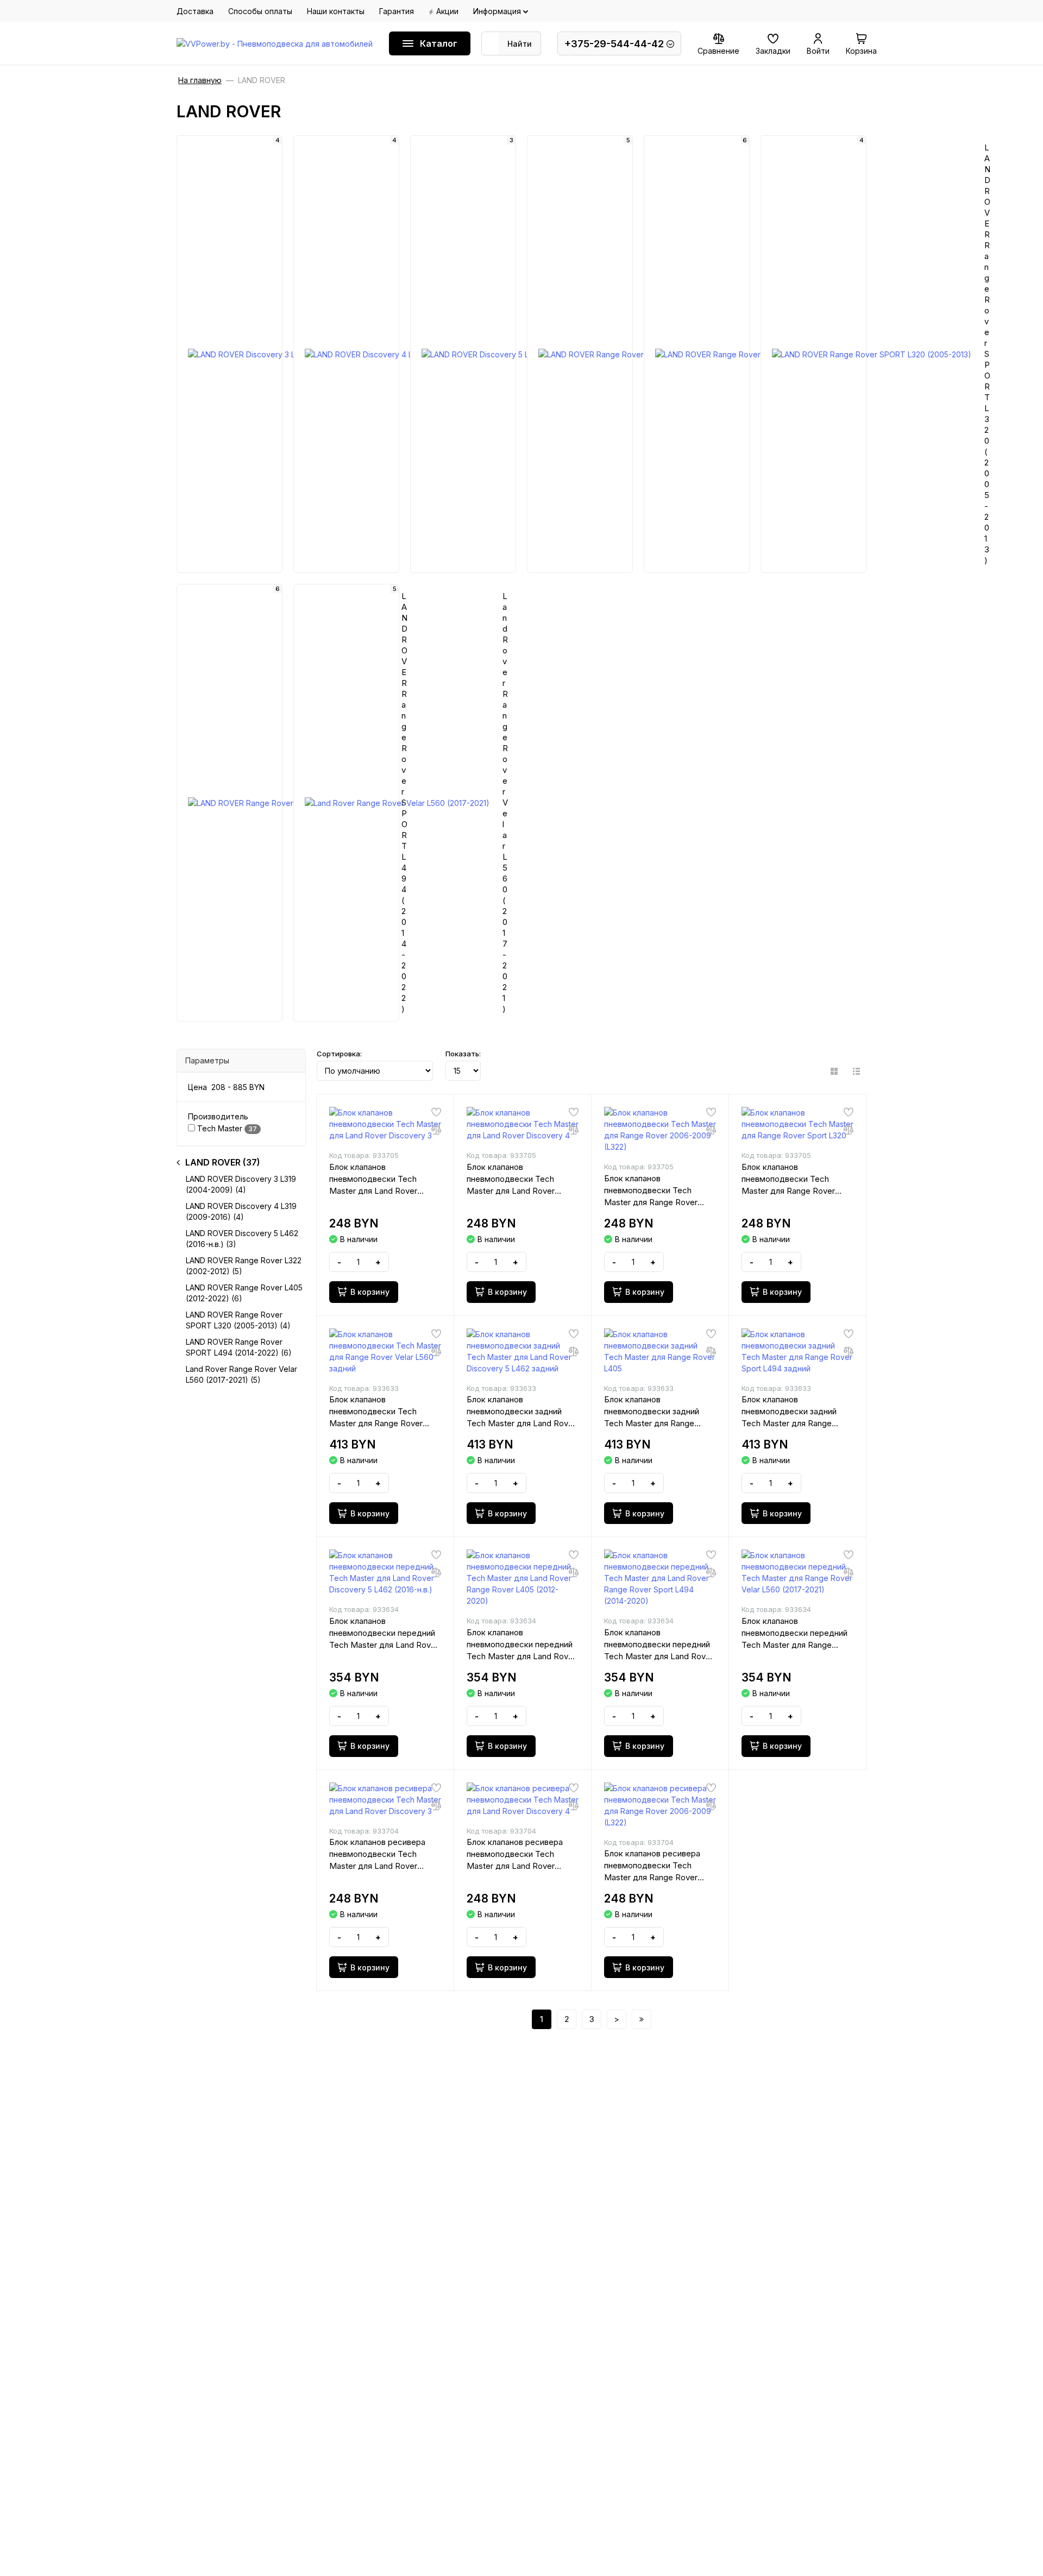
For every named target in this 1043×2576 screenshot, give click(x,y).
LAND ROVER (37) (223, 1162)
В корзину (370, 1292)
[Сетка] (834, 1071)
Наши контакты (336, 11)
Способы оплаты (260, 11)
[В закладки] (436, 1112)
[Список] (856, 1071)
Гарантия (397, 11)
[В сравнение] (436, 1130)
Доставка (195, 11)
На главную (200, 80)
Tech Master (226, 1128)
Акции (447, 11)
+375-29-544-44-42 (614, 44)
